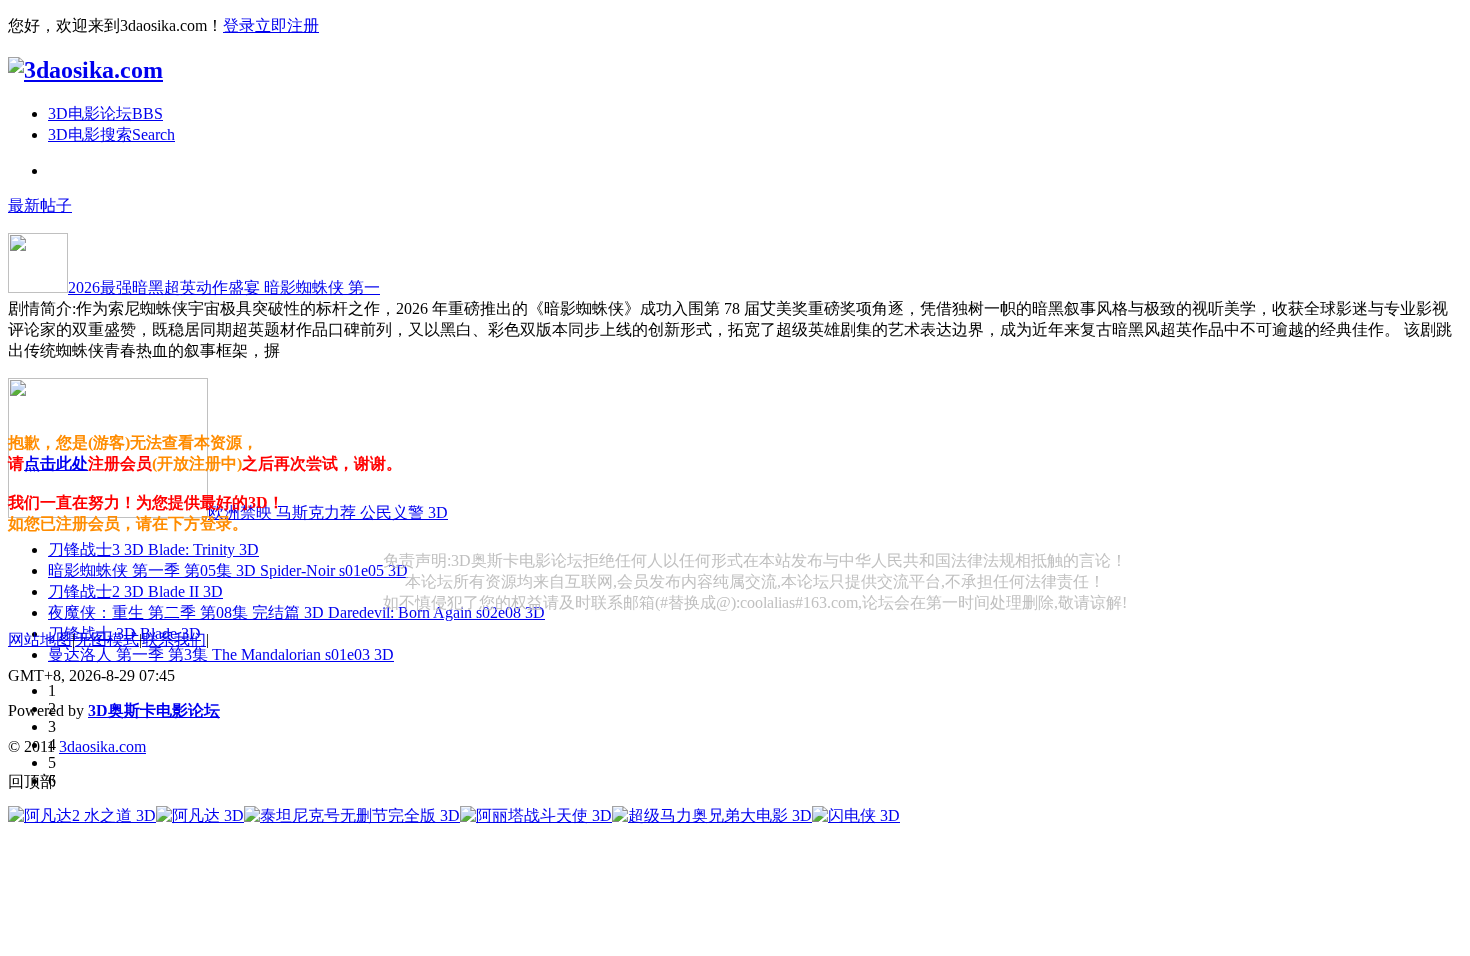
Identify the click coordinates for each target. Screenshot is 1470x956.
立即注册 (287, 25)
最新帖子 (40, 205)
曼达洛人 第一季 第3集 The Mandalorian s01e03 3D (221, 654)
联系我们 (174, 639)
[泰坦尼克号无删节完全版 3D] (352, 815)
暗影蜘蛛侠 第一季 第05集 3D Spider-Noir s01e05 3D (228, 570)
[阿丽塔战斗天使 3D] (536, 815)
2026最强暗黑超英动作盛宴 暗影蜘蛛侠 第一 (224, 287)
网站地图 (40, 639)
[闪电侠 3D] (856, 815)
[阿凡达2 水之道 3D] (82, 815)
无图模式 (107, 639)
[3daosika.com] (85, 70)
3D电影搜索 (111, 134)
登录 (239, 25)
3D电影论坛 (105, 113)
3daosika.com (102, 746)
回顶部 (32, 781)
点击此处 (56, 463)
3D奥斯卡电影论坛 (154, 710)
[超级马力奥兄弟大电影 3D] (712, 815)
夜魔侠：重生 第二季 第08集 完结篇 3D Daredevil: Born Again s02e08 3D (296, 612)
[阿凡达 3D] (200, 815)
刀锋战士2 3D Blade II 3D (135, 591)
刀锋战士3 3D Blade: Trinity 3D (153, 549)
